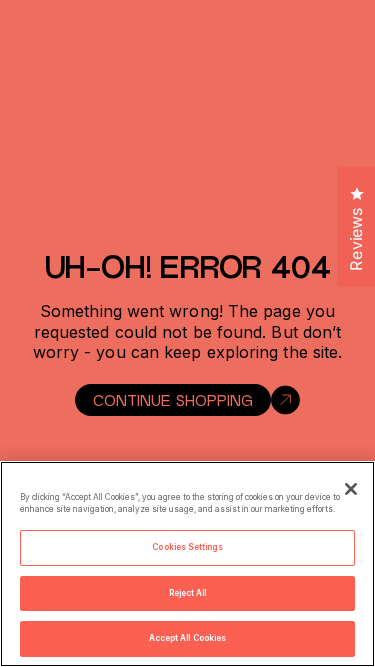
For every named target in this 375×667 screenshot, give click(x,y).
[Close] (351, 489)
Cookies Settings (187, 547)
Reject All (188, 593)
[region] (187, 564)
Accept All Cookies (187, 638)
